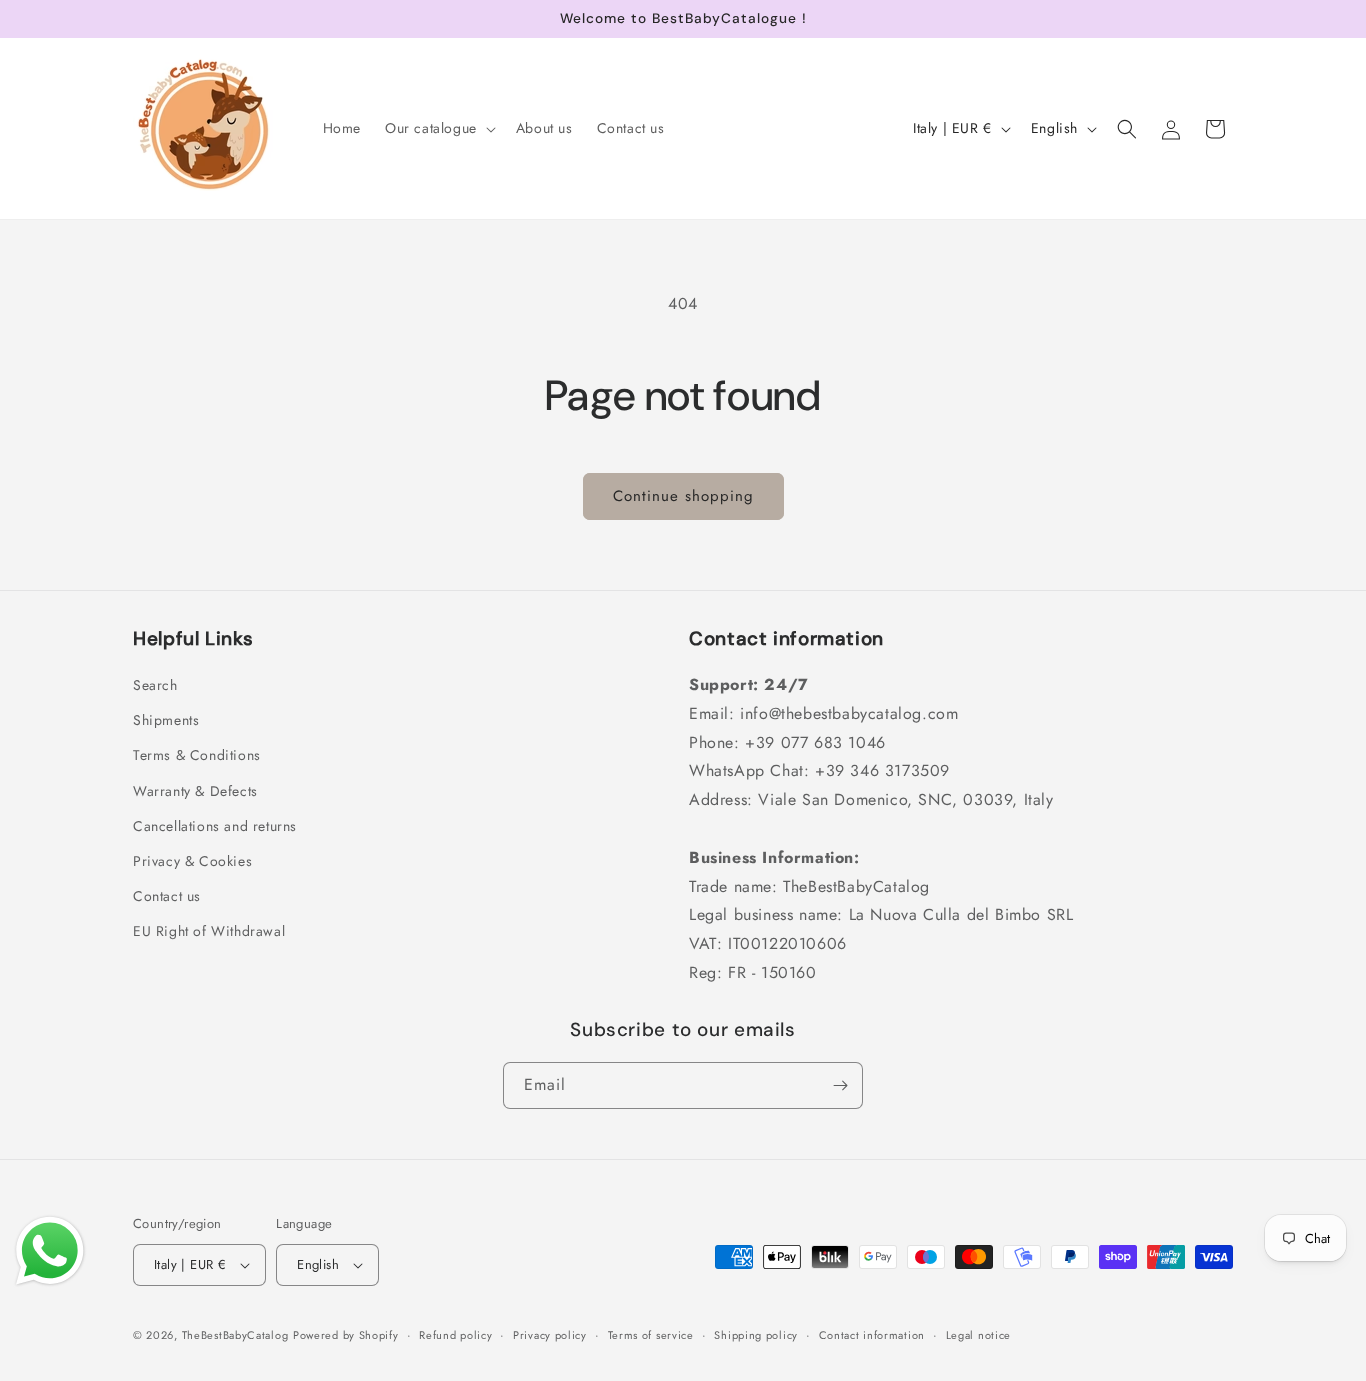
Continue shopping (683, 496)
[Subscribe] (840, 1085)
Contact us (167, 896)
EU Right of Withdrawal (209, 931)
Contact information (872, 1335)
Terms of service (651, 1335)
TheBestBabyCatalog (235, 1335)
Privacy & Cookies (192, 861)
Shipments (166, 720)
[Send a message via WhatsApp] (50, 1251)
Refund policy (455, 1335)
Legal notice (978, 1335)
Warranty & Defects (195, 791)
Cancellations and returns (215, 826)
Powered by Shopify (346, 1335)
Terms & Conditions (197, 755)
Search (155, 685)
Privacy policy (550, 1335)
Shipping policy (756, 1335)
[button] (438, 128)
